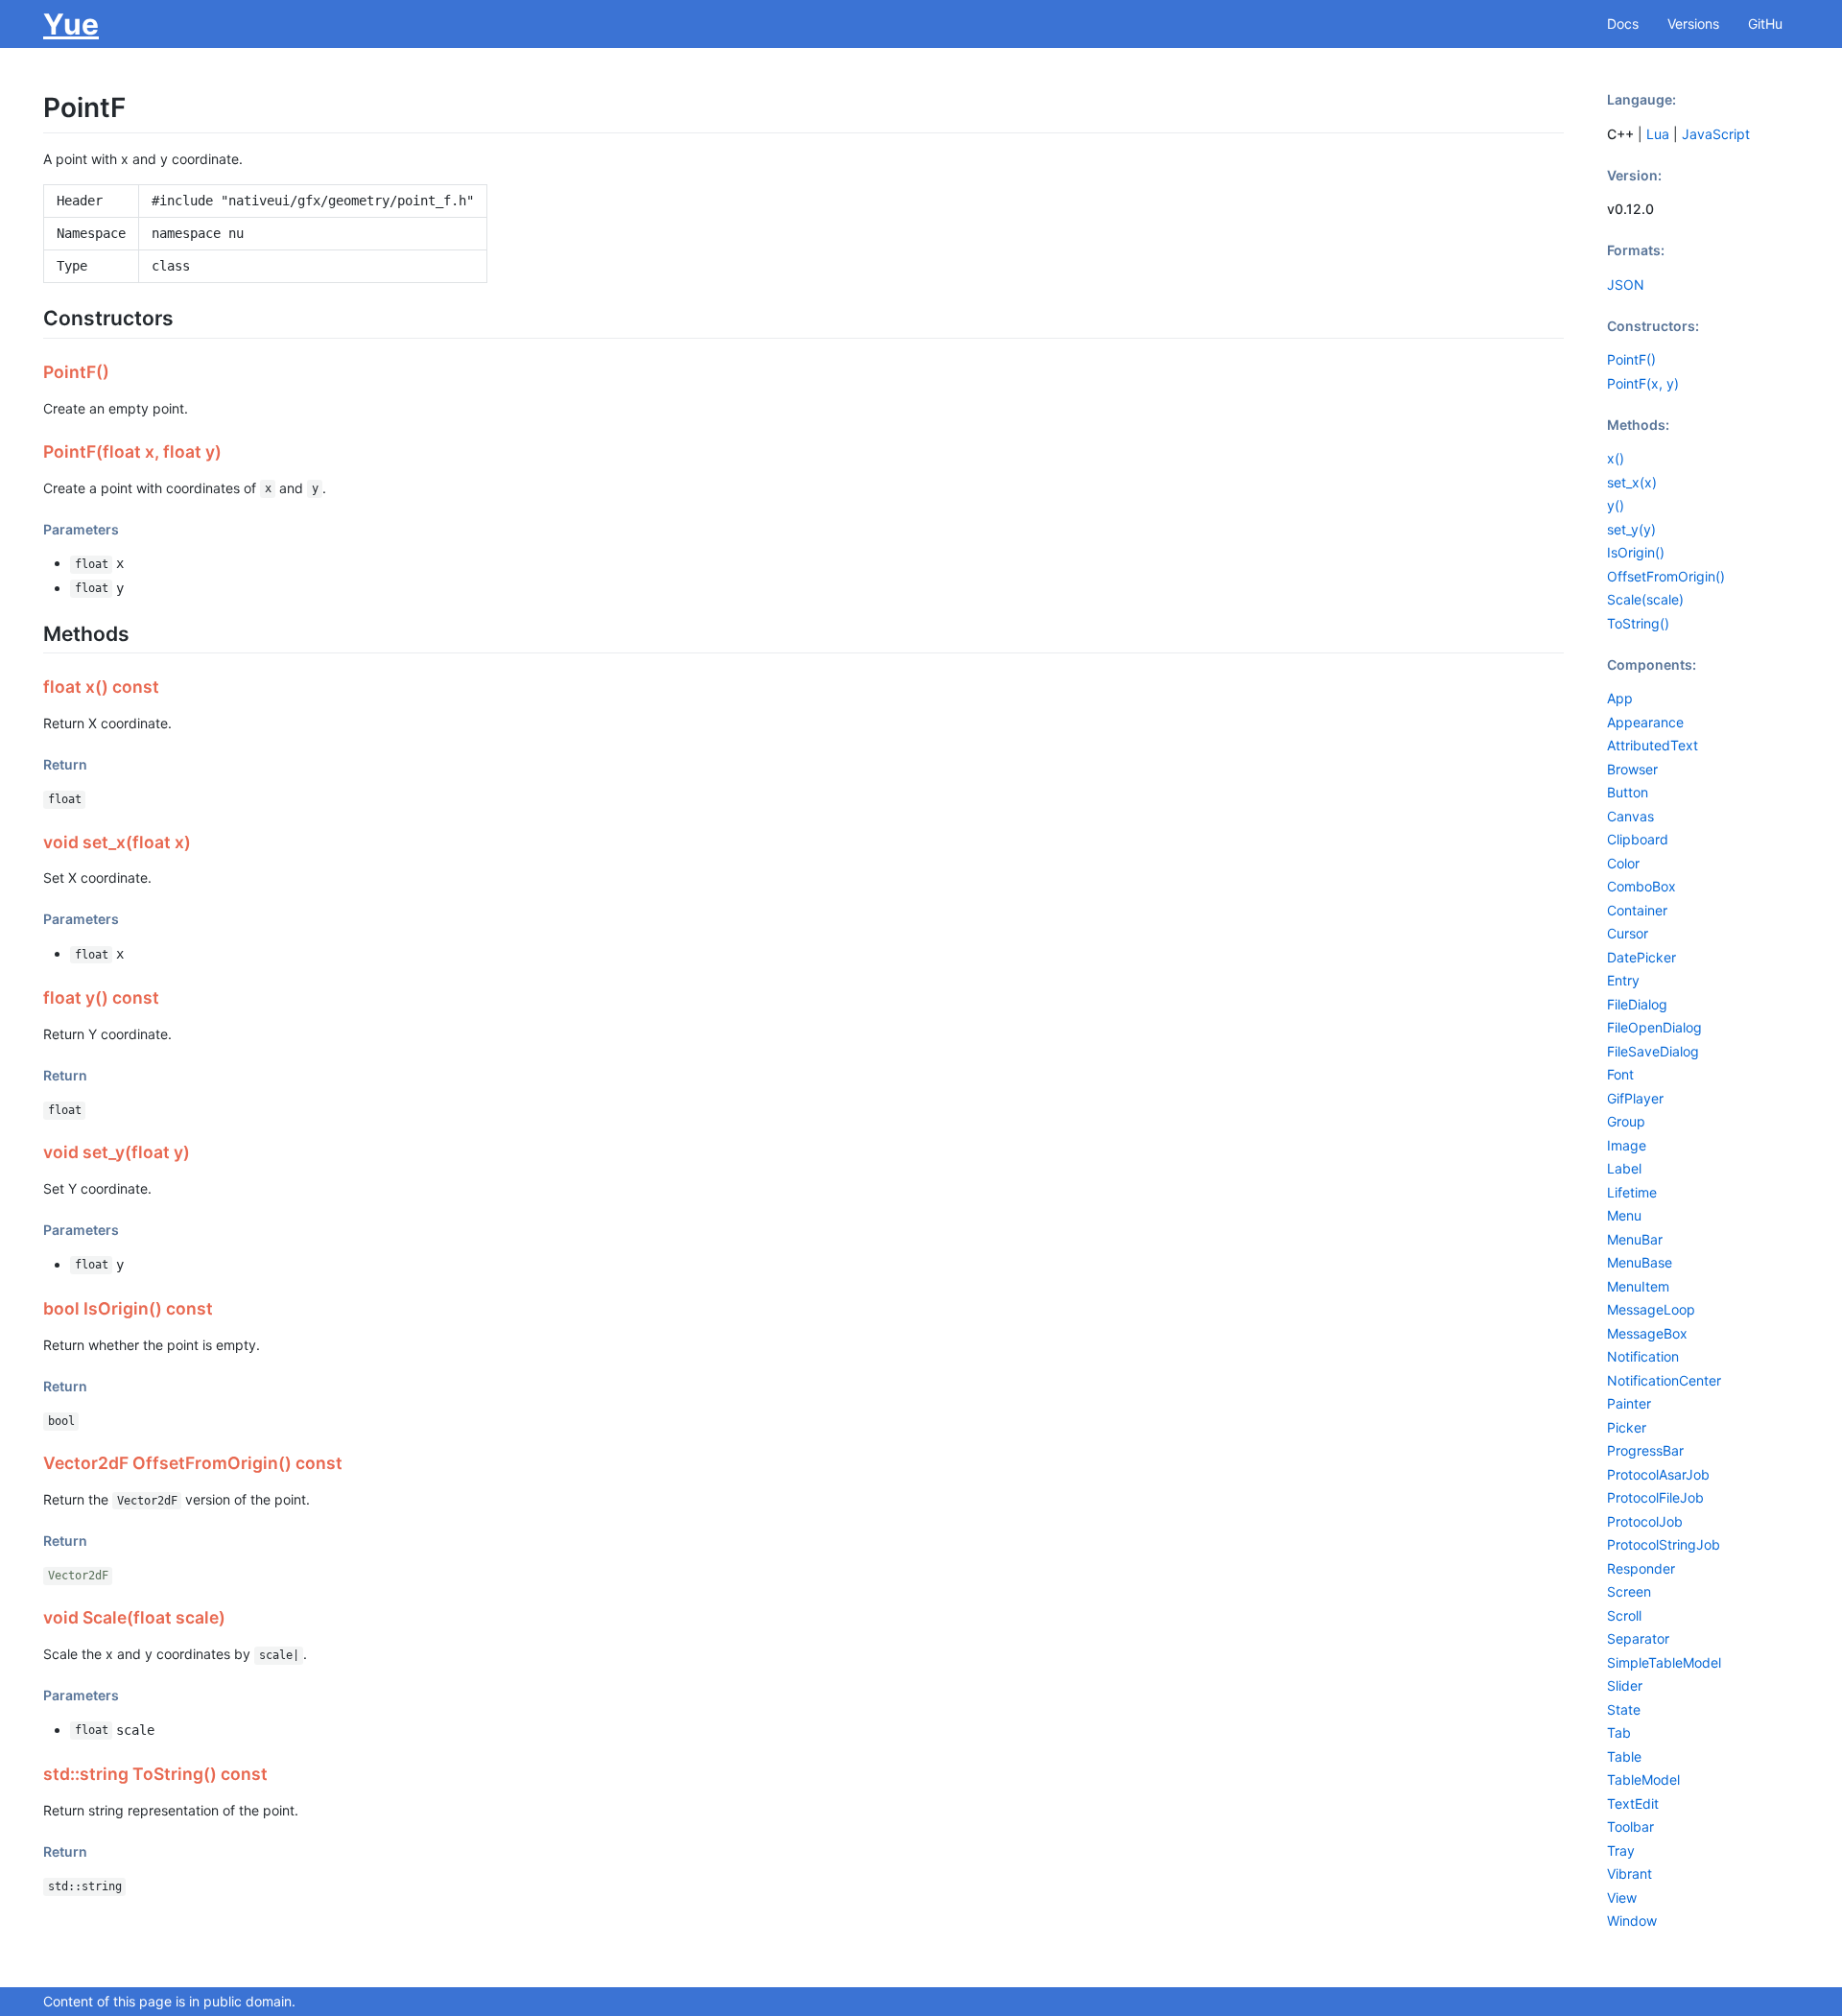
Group (1626, 1121)
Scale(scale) (1645, 599)
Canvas (1630, 816)
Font (1620, 1074)
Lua (1658, 134)
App (1620, 698)
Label (1624, 1168)
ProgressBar (1645, 1450)
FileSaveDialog (1653, 1051)
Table (1624, 1756)
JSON (1626, 285)
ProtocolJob (1645, 1521)
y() (1616, 505)
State (1624, 1709)
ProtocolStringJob (1664, 1544)
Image (1627, 1145)
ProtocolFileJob (1655, 1497)
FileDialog (1637, 1004)
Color (1623, 863)
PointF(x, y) (1643, 383)
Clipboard (1638, 839)
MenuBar (1635, 1239)
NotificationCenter (1664, 1380)
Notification (1643, 1356)
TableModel (1643, 1779)
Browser (1632, 769)
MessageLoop (1651, 1309)
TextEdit (1633, 1803)
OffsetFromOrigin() (1666, 576)
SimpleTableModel (1664, 1662)
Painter (1629, 1403)
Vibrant (1629, 1874)
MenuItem (1638, 1286)
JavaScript (1716, 134)
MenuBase (1640, 1262)
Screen (1629, 1591)
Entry (1623, 980)
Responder (1641, 1568)
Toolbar (1630, 1826)
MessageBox (1647, 1333)
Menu (1624, 1215)
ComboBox (1641, 886)
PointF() (1631, 359)
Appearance (1645, 722)
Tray (1621, 1850)
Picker (1627, 1427)
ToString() (1638, 623)
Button (1628, 792)
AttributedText (1653, 745)
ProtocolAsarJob (1658, 1474)
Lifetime (1632, 1192)
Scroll (1624, 1615)
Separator (1638, 1638)
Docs (1623, 24)
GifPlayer (1635, 1098)
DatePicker (1641, 957)
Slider (1625, 1685)
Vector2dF (78, 1576)
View (1622, 1897)
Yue (71, 24)
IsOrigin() (1636, 552)
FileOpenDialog (1654, 1027)
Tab (1619, 1732)
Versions (1693, 24)
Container (1637, 910)
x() (1616, 458)
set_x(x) (1632, 482)
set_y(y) (1631, 529)
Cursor (1628, 933)
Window (1632, 1921)
